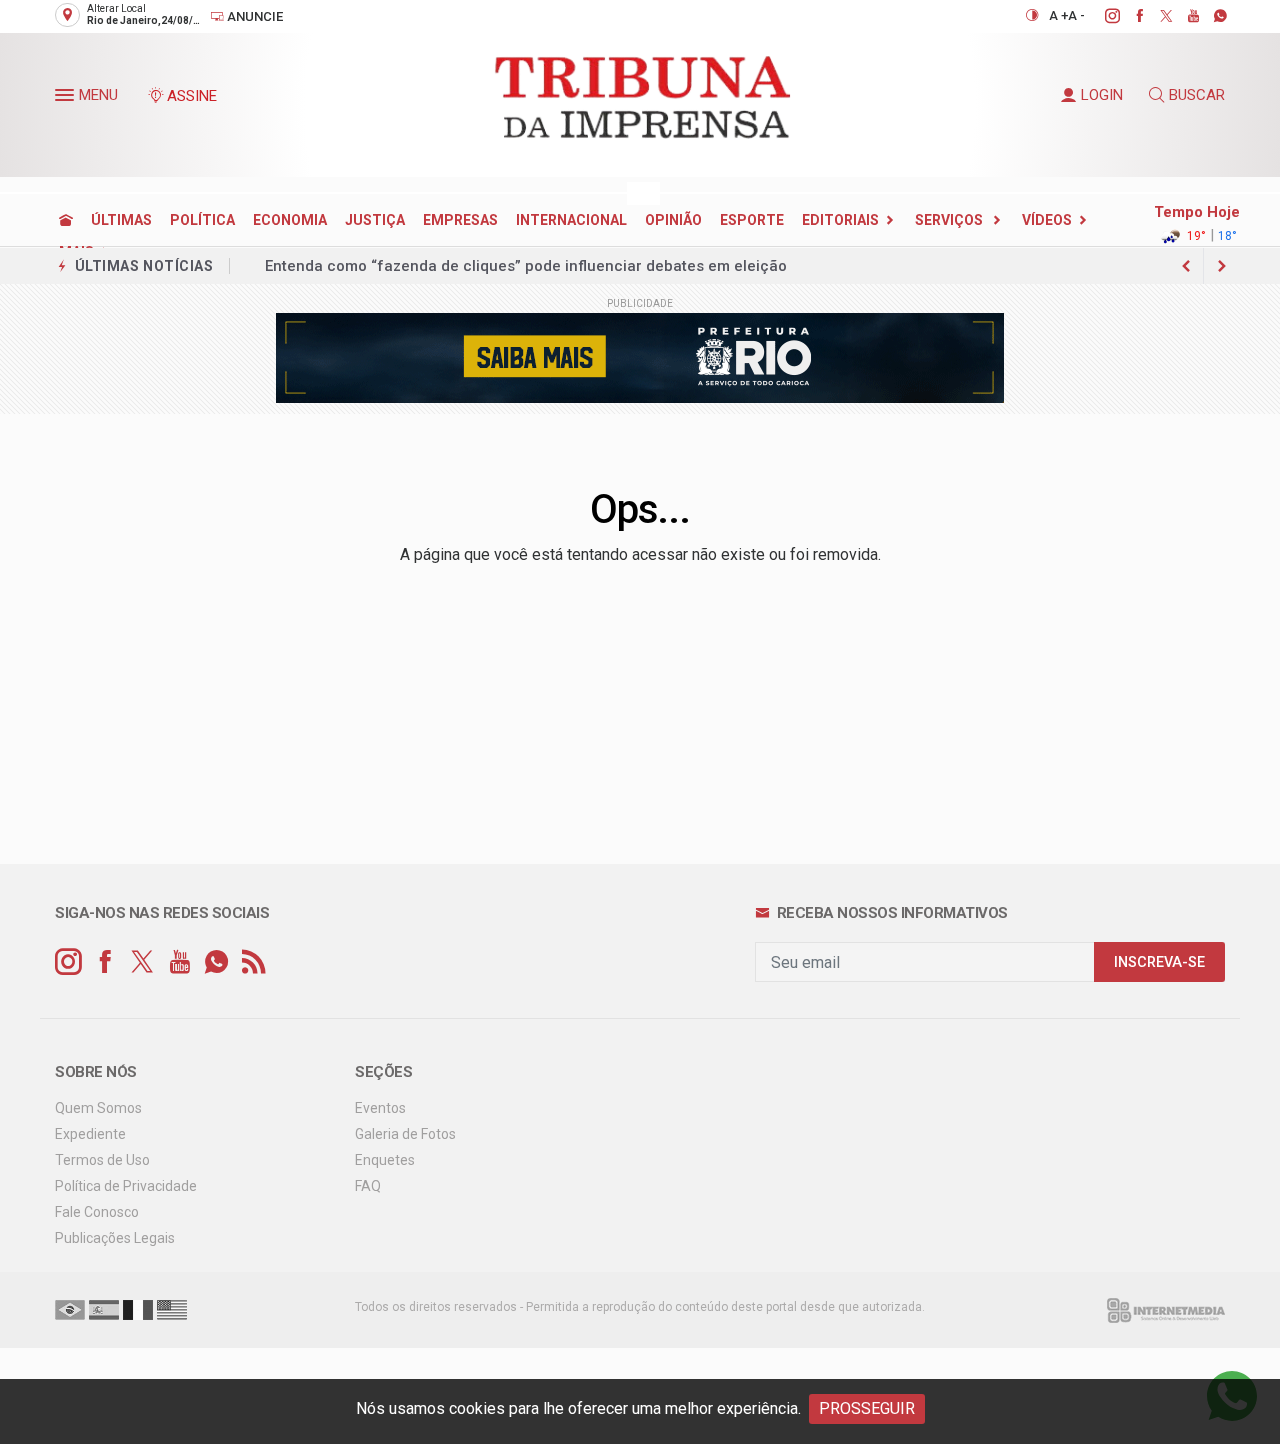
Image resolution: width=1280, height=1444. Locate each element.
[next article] (1186, 266)
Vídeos (1047, 220)
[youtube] (1182, 16)
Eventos (380, 1108)
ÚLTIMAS (121, 220)
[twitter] (1155, 16)
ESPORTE (752, 220)
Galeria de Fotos (405, 1134)
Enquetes (385, 1160)
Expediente (90, 1134)
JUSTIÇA (375, 220)
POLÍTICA (202, 220)
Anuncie (253, 16)
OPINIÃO (673, 220)
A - (1076, 15)
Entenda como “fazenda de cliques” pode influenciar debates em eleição (526, 266)
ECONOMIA (290, 220)
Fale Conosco (97, 1212)
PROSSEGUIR (867, 1408)
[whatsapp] (1209, 16)
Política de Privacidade (126, 1186)
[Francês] (138, 1309)
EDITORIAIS (840, 220)
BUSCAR (1197, 95)
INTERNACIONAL (571, 220)
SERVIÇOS (950, 220)
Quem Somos (98, 1108)
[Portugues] (70, 1309)
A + (1058, 15)
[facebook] (1128, 16)
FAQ (368, 1186)
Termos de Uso (102, 1160)
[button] (67, 99)
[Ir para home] (66, 220)
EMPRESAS (460, 220)
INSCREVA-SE (1159, 962)
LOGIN (1102, 95)
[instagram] (1101, 16)
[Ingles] (172, 1309)
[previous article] (1222, 266)
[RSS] (253, 962)
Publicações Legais (115, 1238)
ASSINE (192, 96)
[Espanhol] (104, 1309)
